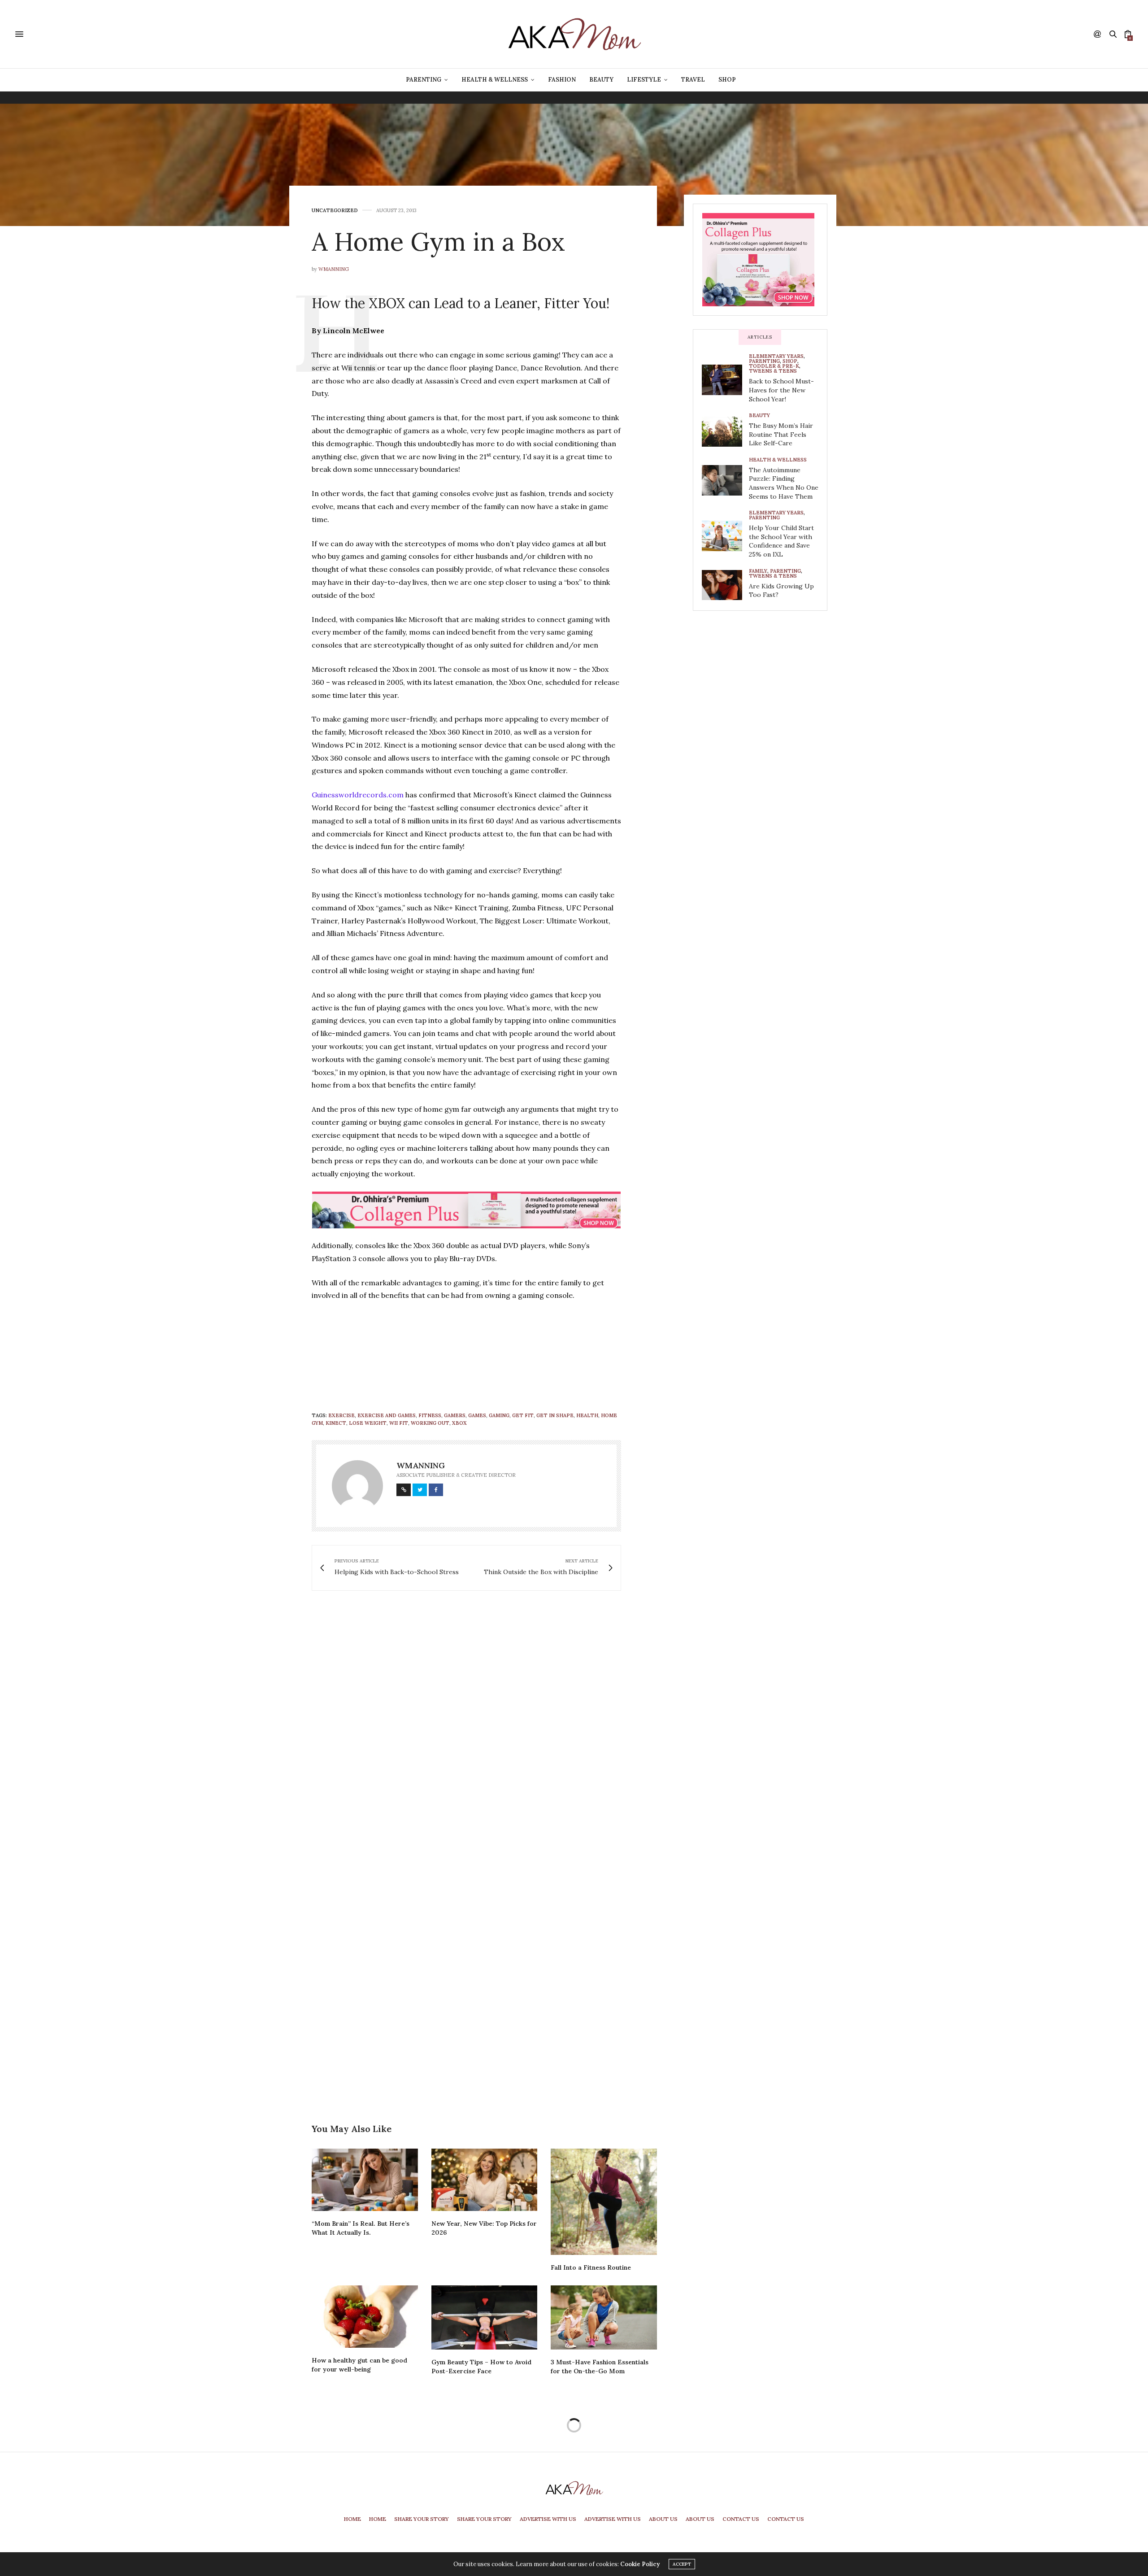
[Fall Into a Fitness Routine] (604, 2202)
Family (758, 571)
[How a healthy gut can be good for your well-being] (365, 2317)
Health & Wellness (495, 80)
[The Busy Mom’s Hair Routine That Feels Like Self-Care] (725, 432)
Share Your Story (422, 2519)
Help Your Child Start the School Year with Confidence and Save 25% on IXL (781, 541)
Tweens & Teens (773, 371)
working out (430, 1423)
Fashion (562, 80)
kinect (336, 1423)
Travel (693, 80)
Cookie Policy (640, 2564)
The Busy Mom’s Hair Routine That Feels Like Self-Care (781, 434)
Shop (727, 80)
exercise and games (387, 1415)
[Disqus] (484, 1727)
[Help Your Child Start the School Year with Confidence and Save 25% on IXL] (725, 536)
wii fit (399, 1423)
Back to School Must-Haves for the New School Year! (781, 390)
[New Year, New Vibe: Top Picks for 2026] (485, 2180)
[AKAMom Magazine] (574, 34)
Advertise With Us (548, 2519)
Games (477, 1415)
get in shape (555, 1415)
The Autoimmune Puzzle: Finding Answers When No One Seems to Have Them (784, 483)
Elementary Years (776, 356)
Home (352, 2519)
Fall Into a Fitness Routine (591, 2267)
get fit (523, 1415)
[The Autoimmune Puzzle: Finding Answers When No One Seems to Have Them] (725, 480)
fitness (430, 1415)
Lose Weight (368, 1423)
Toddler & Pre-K (774, 366)
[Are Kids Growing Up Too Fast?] (725, 585)
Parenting (424, 80)
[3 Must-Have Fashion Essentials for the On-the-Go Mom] (604, 2317)
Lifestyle (644, 80)
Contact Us (741, 2519)
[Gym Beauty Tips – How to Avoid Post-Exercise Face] (485, 2317)
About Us (663, 2519)
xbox (459, 1423)
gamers (455, 1415)
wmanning (334, 269)
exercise (341, 1415)
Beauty (601, 80)
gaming (499, 1415)
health (587, 1415)
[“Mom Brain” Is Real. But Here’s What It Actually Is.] (365, 2180)
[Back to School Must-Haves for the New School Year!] (725, 380)
